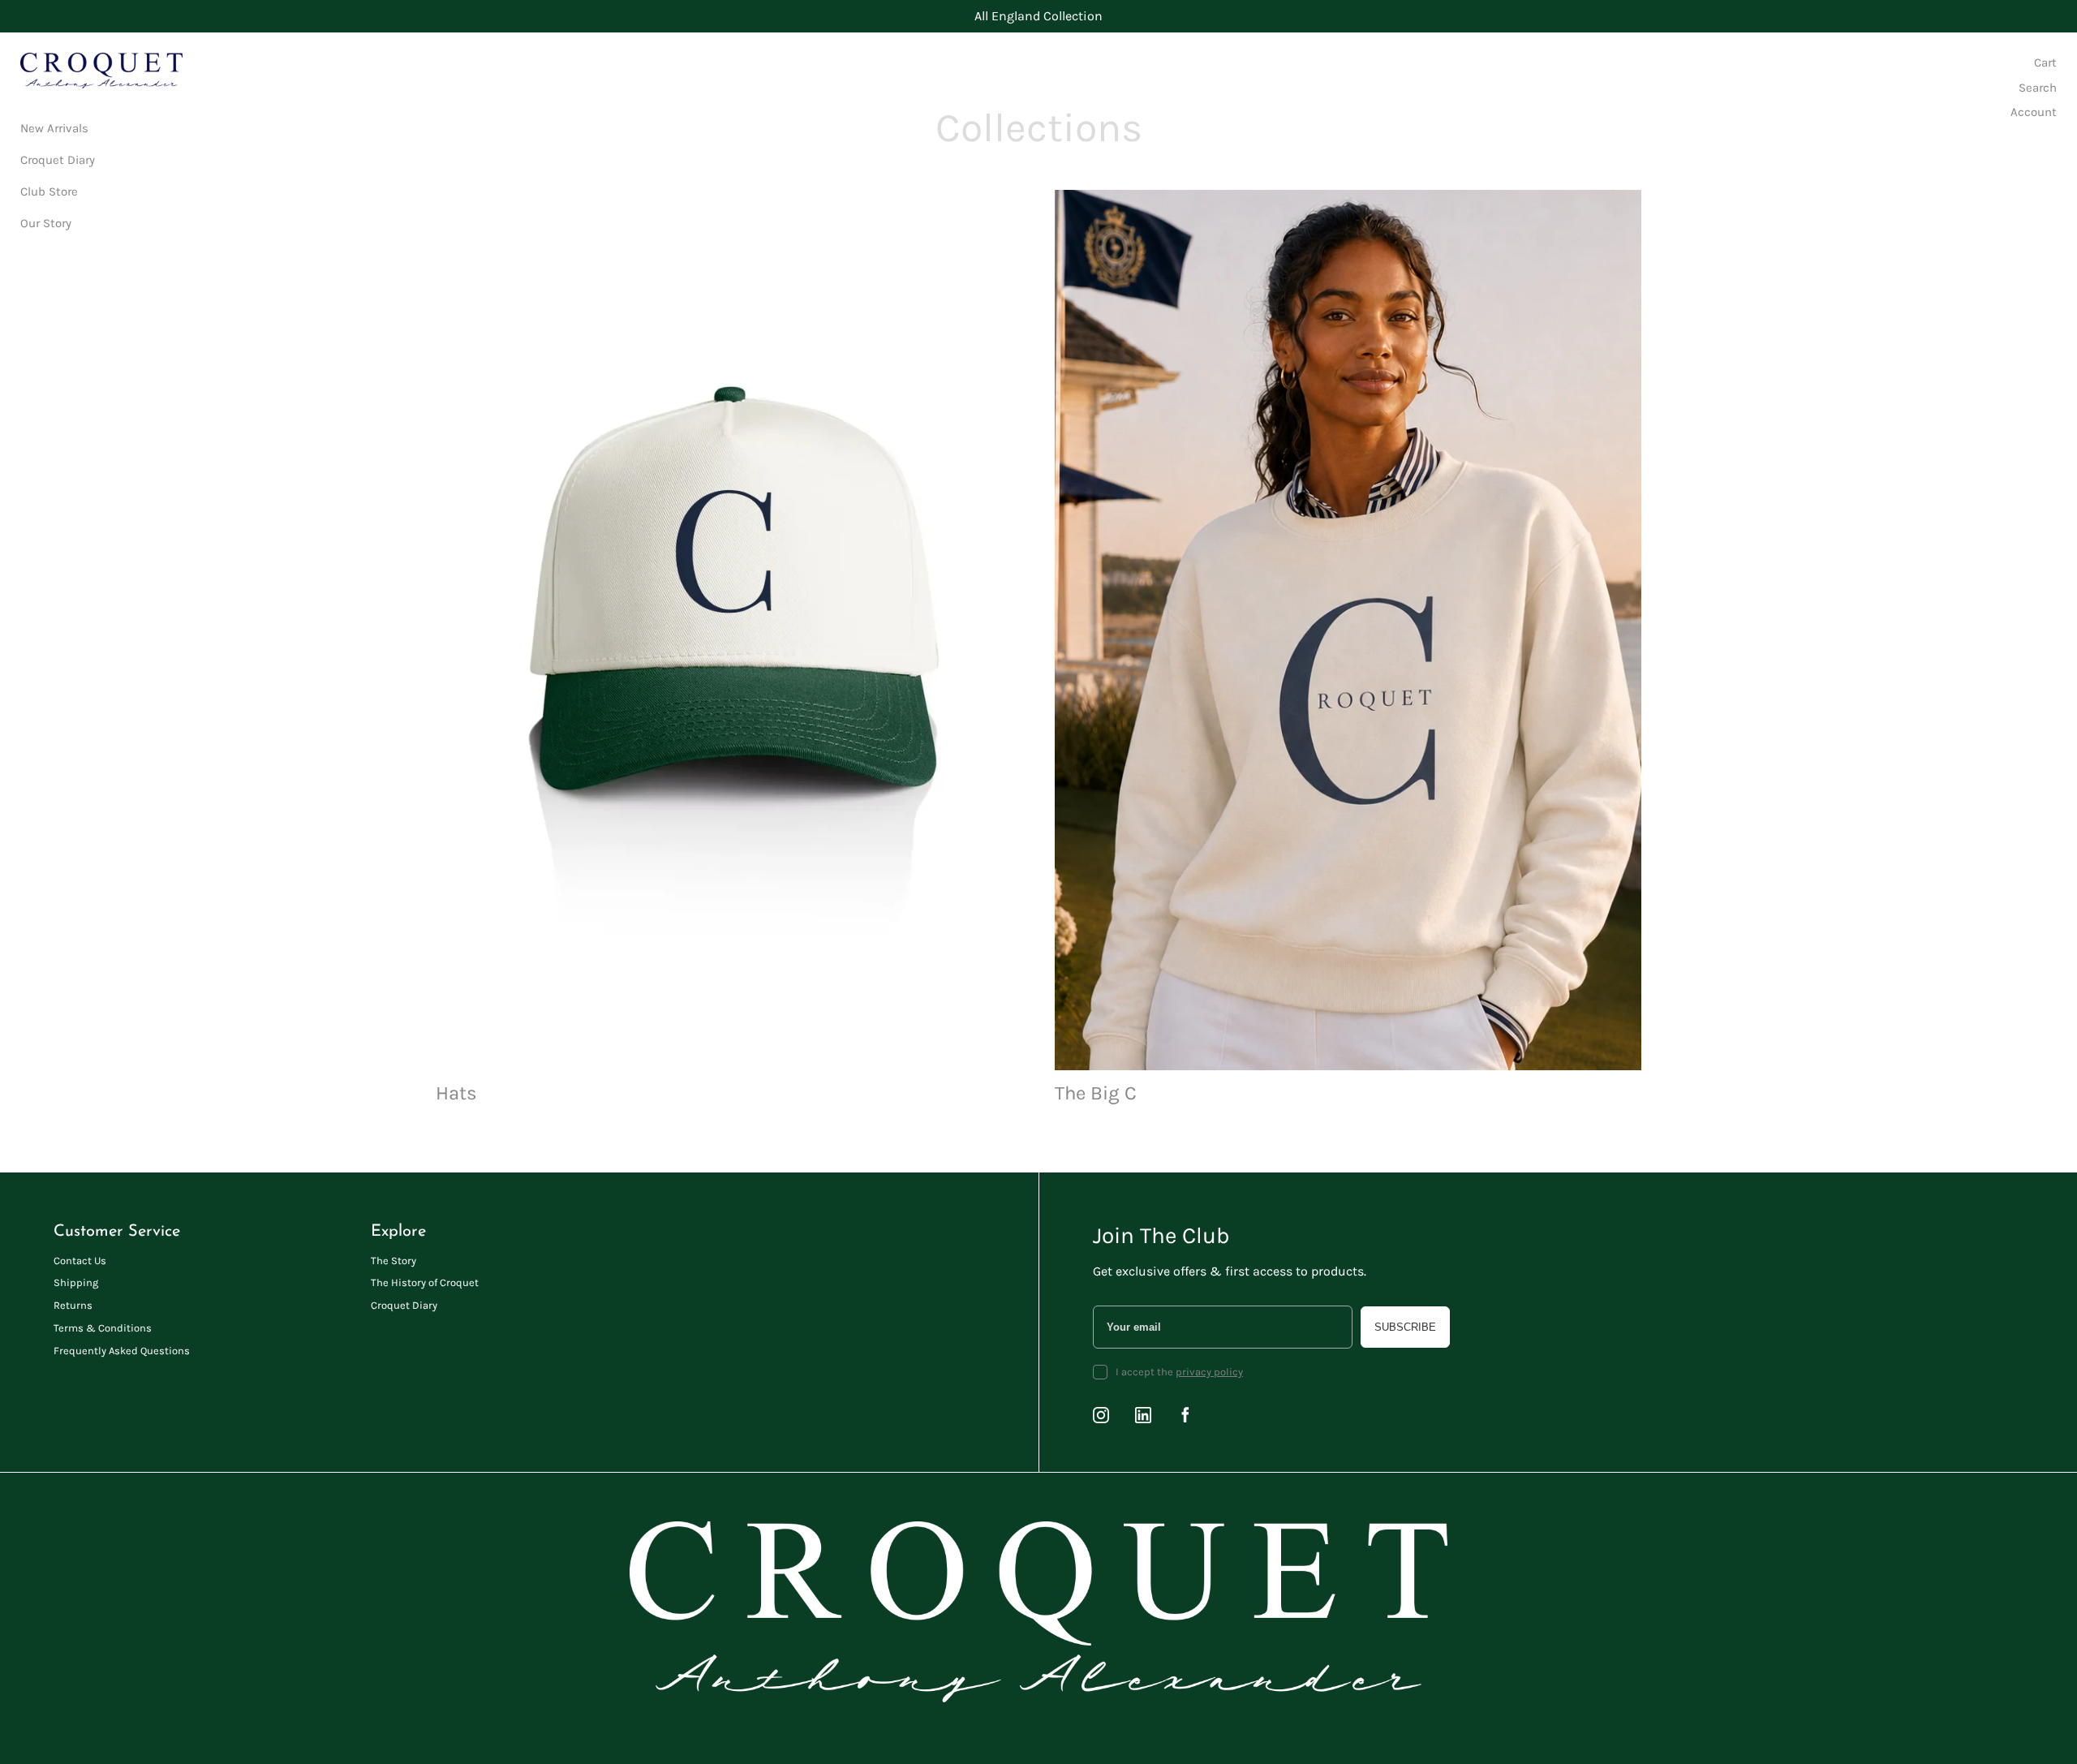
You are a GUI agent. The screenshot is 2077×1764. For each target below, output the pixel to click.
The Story (393, 1261)
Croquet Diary (404, 1305)
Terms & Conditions (103, 1328)
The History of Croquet (425, 1282)
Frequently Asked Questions (122, 1351)
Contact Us (80, 1261)
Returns (73, 1305)
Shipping (76, 1282)
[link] (729, 649)
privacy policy (1209, 1372)
